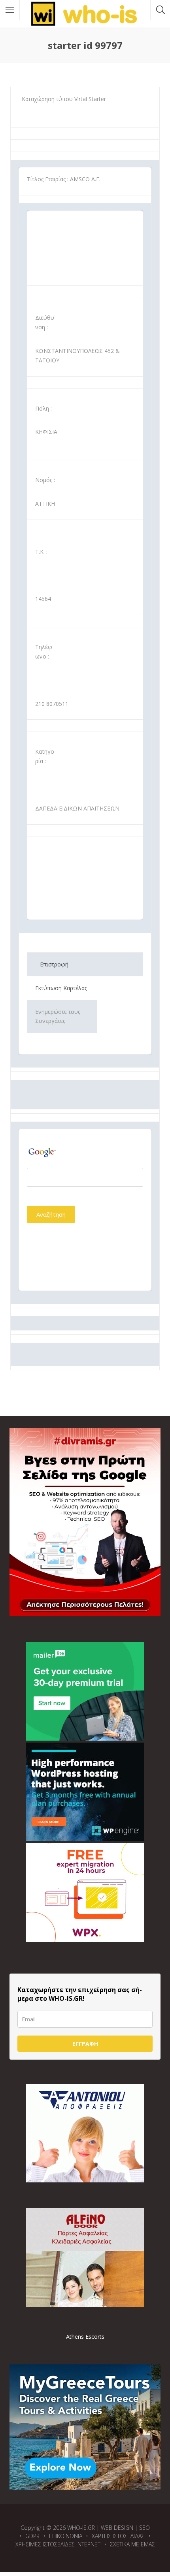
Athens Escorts (85, 2337)
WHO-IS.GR (81, 2528)
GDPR (32, 2536)
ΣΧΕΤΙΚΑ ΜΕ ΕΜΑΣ (132, 2544)
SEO (144, 2528)
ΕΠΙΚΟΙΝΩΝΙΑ (66, 2536)
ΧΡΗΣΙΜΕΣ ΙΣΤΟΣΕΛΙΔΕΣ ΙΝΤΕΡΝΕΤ (58, 2544)
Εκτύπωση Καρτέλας (61, 988)
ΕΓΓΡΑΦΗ (85, 2044)
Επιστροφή (54, 964)
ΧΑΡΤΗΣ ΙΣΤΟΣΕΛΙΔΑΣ (118, 2536)
